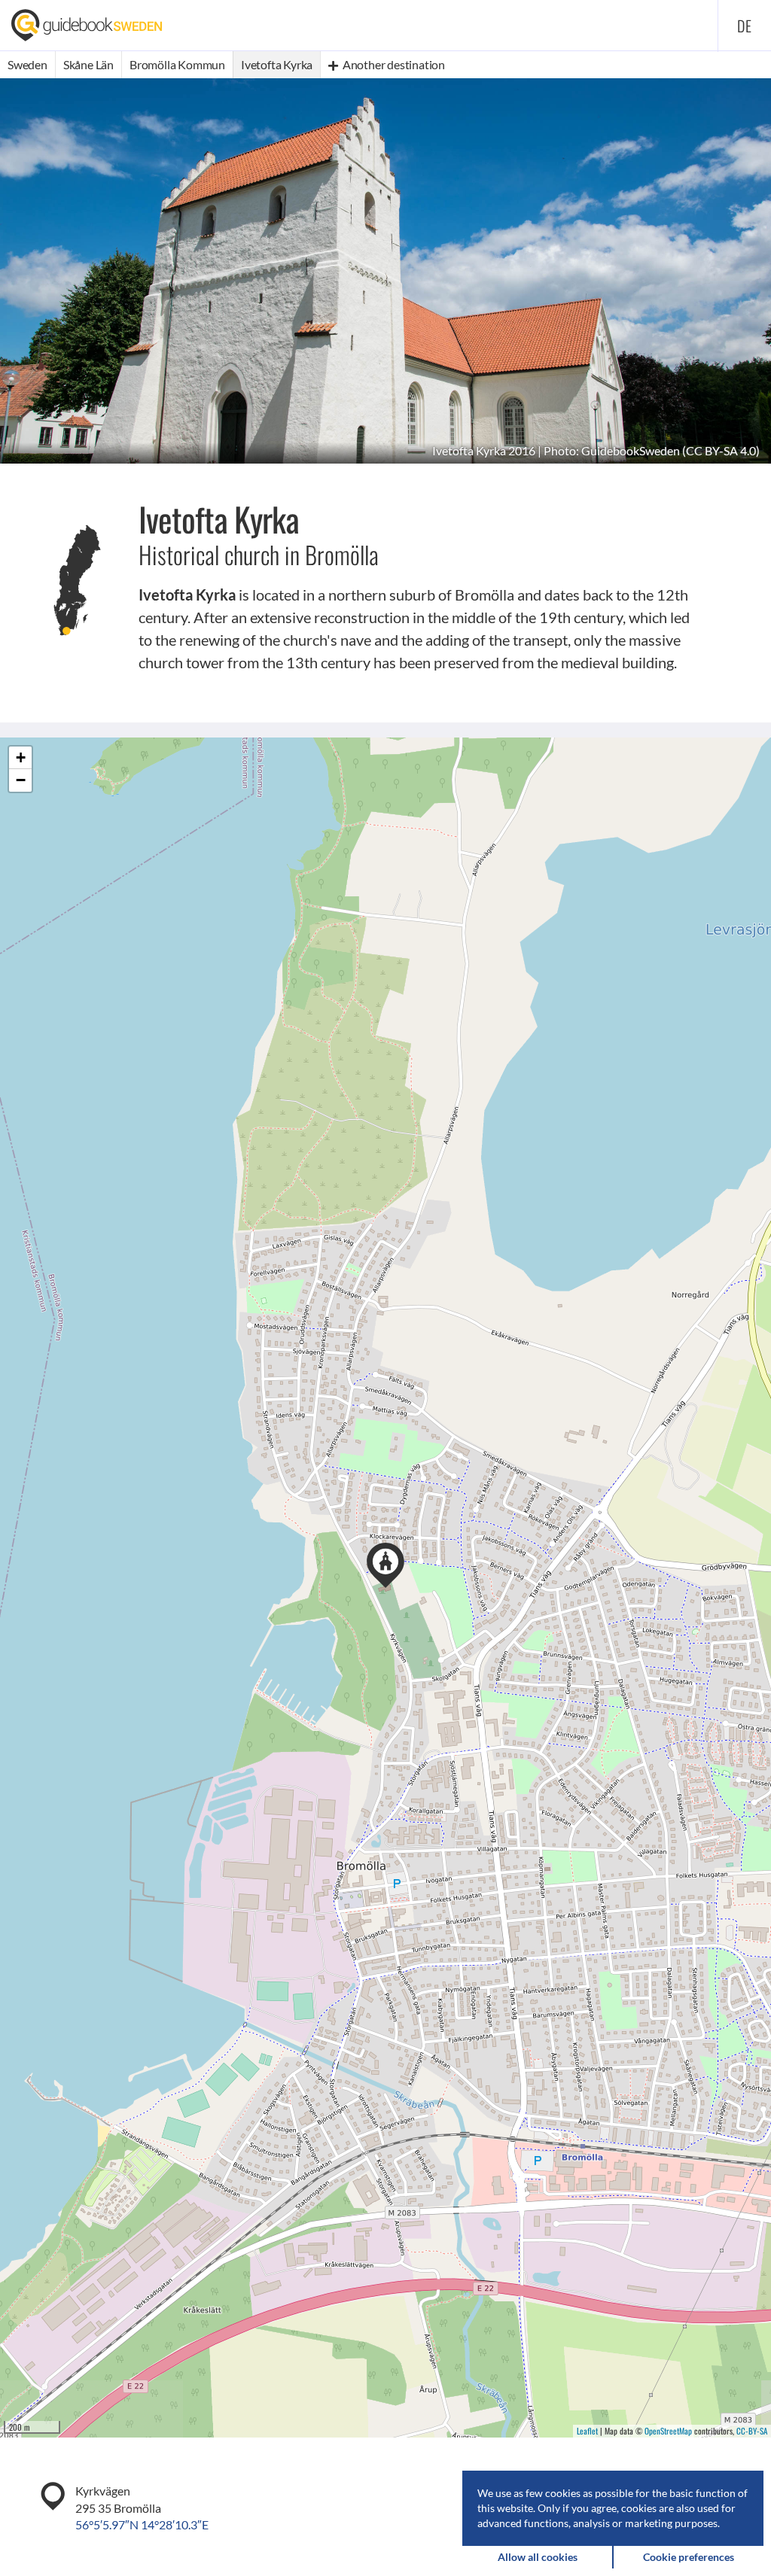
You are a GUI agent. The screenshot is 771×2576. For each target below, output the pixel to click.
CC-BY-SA (752, 2431)
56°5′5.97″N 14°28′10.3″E (142, 2524)
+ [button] (21, 757)
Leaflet (587, 2431)
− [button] (21, 780)
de (745, 26)
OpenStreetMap (668, 2431)
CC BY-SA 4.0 (721, 450)
